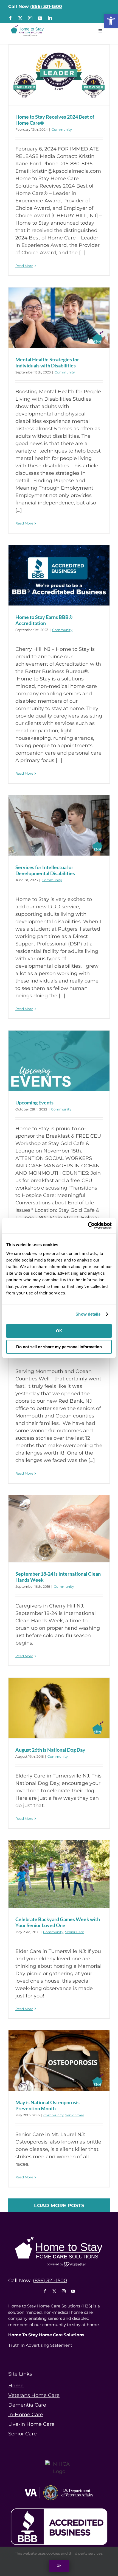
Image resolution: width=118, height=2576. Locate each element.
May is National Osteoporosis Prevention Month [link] (47, 2105)
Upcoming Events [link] (34, 1103)
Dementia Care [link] (27, 2405)
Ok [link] (59, 2566)
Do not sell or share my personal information (59, 1347)
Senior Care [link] (75, 1932)
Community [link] (62, 129)
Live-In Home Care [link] (31, 2424)
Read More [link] (24, 266)
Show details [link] (88, 1314)
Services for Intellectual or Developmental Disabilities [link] (45, 870)
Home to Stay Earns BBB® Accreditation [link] (44, 620)
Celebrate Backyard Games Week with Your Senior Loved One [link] (58, 1922)
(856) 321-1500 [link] (46, 6)
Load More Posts (59, 2206)
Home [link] (16, 2386)
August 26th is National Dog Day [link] (50, 1750)
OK (59, 1331)
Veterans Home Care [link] (34, 2395)
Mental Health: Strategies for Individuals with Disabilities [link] (47, 362)
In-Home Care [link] (26, 2415)
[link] (111, 21)
